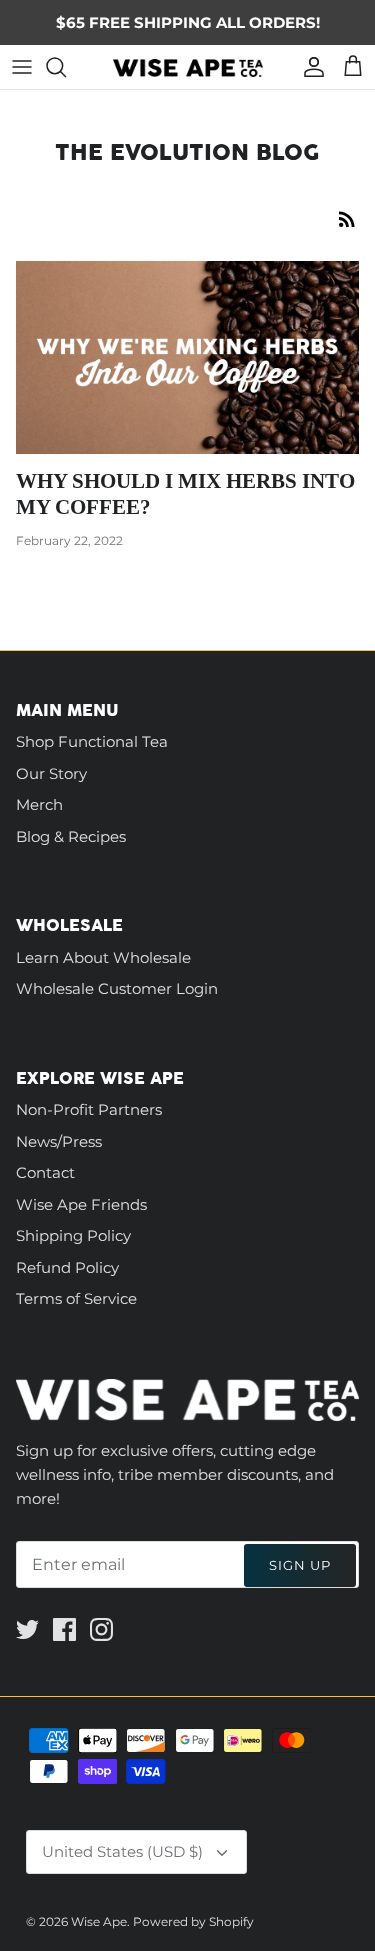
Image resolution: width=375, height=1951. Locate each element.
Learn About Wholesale (103, 957)
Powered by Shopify (193, 1921)
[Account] (309, 67)
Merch (39, 804)
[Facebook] (64, 1629)
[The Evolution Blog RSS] (347, 218)
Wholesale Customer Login (117, 988)
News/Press (59, 1141)
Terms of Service (76, 1298)
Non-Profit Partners (89, 1109)
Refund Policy (67, 1267)
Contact (45, 1172)
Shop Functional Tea (92, 741)
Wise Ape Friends (81, 1204)
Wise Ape (99, 1921)
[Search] (66, 67)
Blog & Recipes (71, 836)
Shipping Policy (73, 1235)
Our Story (51, 773)
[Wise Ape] (188, 67)
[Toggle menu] (22, 67)
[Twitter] (27, 1629)
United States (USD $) (122, 1851)
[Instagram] (101, 1629)
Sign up (300, 1565)
